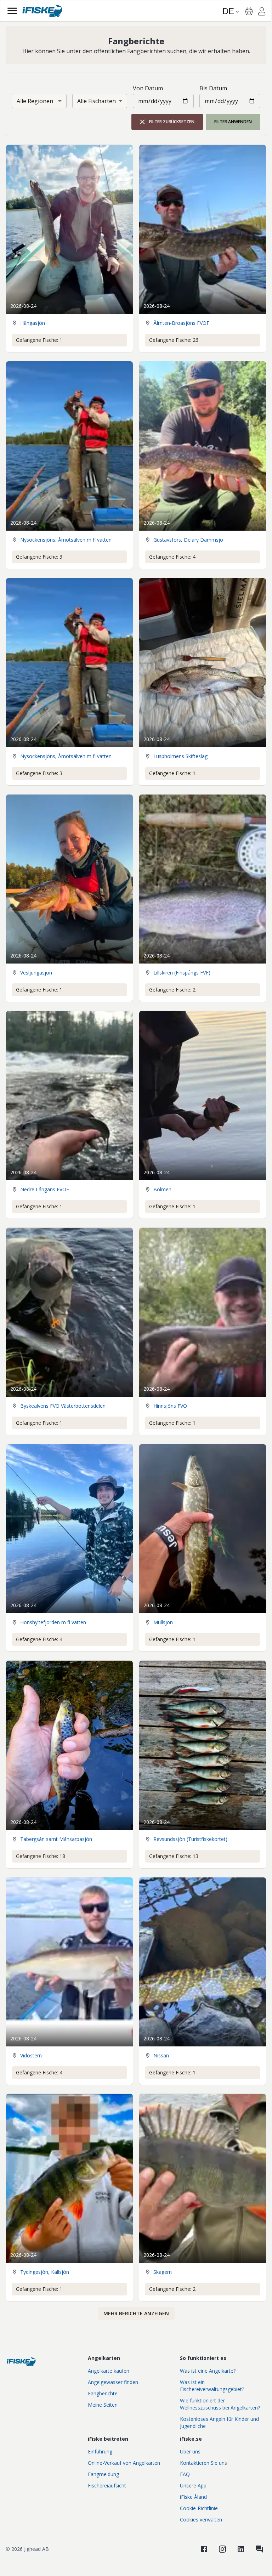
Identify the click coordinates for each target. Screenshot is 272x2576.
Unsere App (193, 2485)
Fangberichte (103, 2393)
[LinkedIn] (241, 2549)
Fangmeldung (103, 2474)
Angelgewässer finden (113, 2382)
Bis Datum (213, 88)
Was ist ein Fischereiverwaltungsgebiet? (212, 2386)
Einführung (100, 2451)
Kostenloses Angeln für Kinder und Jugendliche (219, 2422)
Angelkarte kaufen (109, 2371)
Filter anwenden (233, 122)
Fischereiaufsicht (107, 2485)
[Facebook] (204, 2549)
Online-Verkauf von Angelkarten (124, 2463)
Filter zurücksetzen (172, 122)
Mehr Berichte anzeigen (136, 2313)
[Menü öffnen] (12, 11)
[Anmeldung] (262, 12)
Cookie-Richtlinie (199, 2508)
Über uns (190, 2451)
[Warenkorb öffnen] (249, 11)
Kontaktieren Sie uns (203, 2463)
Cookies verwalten (201, 2519)
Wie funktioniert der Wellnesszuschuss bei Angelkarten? (220, 2404)
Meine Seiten (103, 2405)
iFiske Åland (193, 2497)
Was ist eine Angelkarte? (208, 2371)
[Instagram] (222, 2549)
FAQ (185, 2474)
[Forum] (259, 2549)
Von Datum (148, 88)
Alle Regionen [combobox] (35, 101)
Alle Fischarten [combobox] (97, 101)
